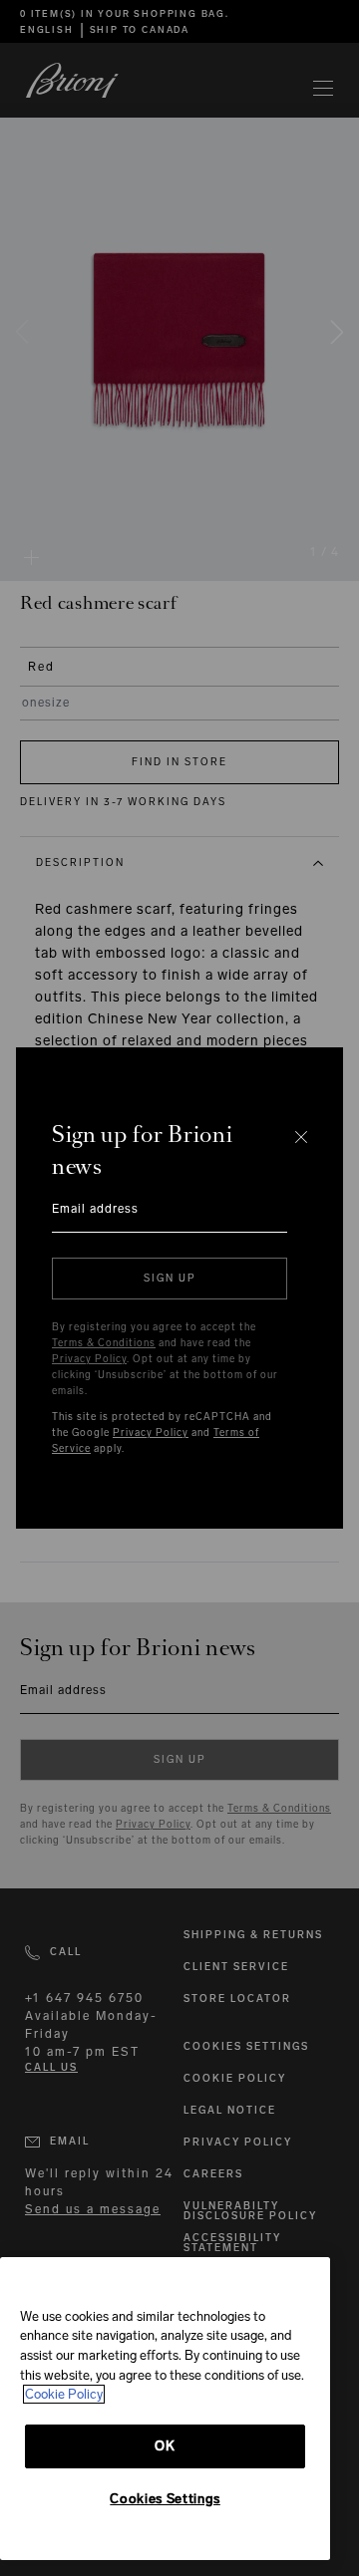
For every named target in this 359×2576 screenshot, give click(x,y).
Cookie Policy (64, 2394)
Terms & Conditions (104, 1343)
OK (165, 2446)
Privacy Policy (89, 1359)
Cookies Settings (165, 2499)
